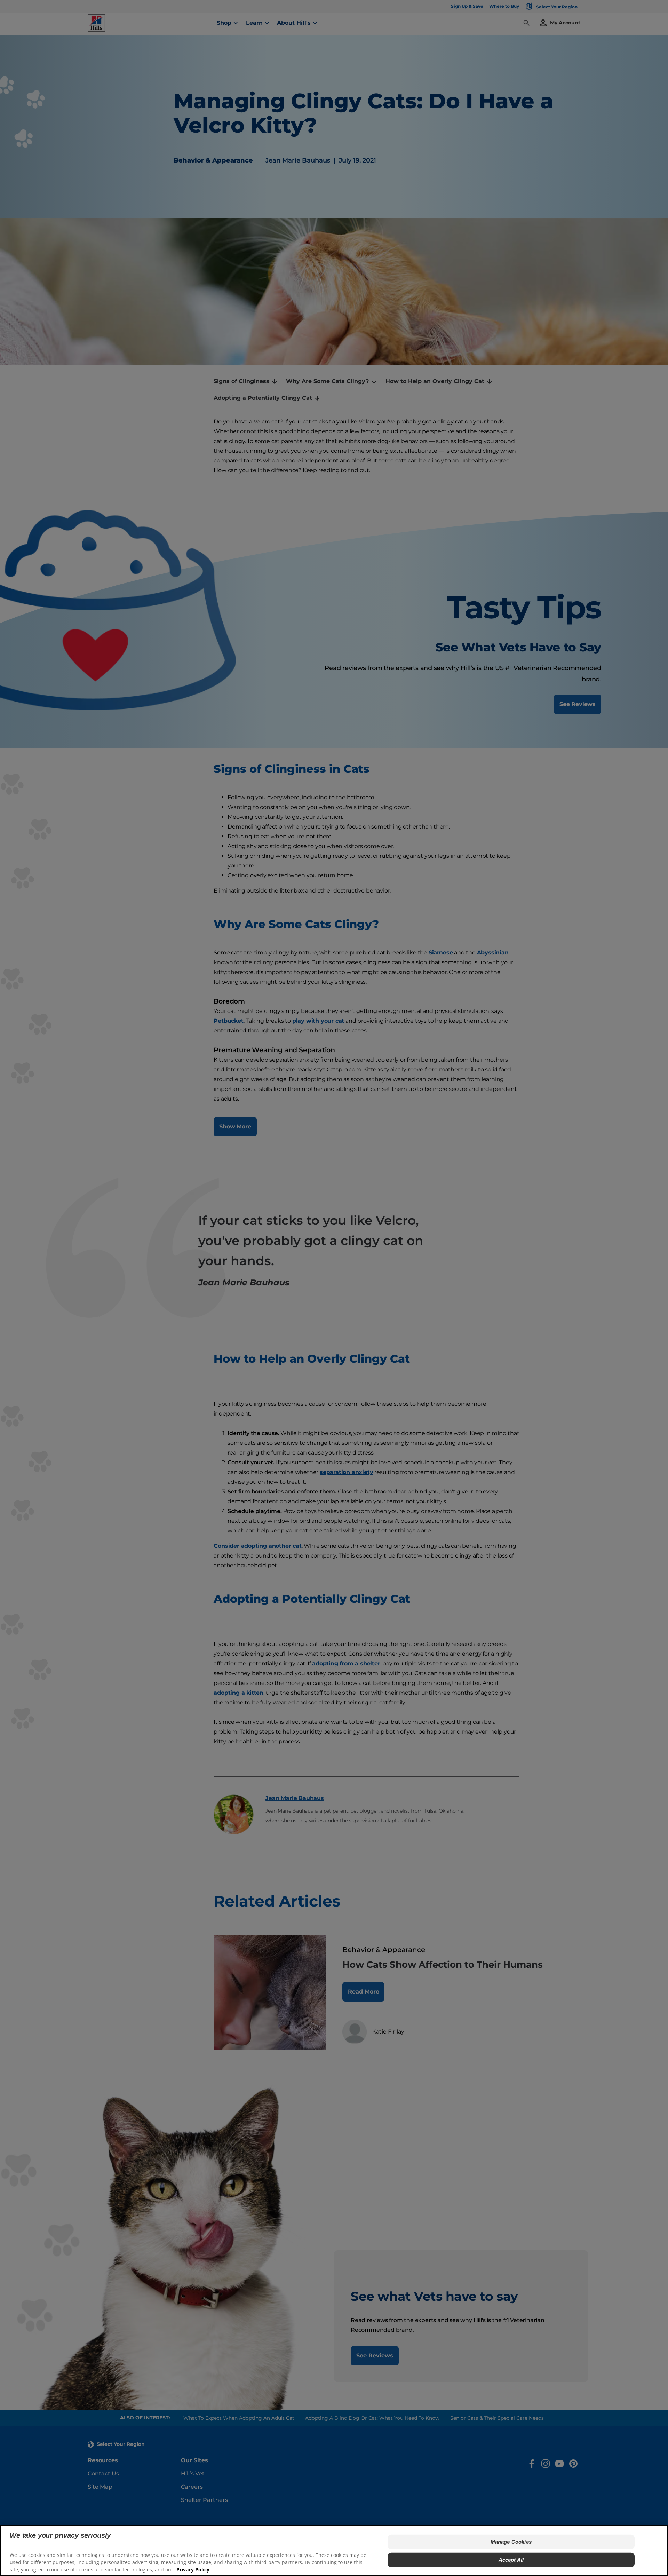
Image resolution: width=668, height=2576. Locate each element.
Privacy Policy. (194, 2569)
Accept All (511, 2560)
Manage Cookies (511, 2542)
